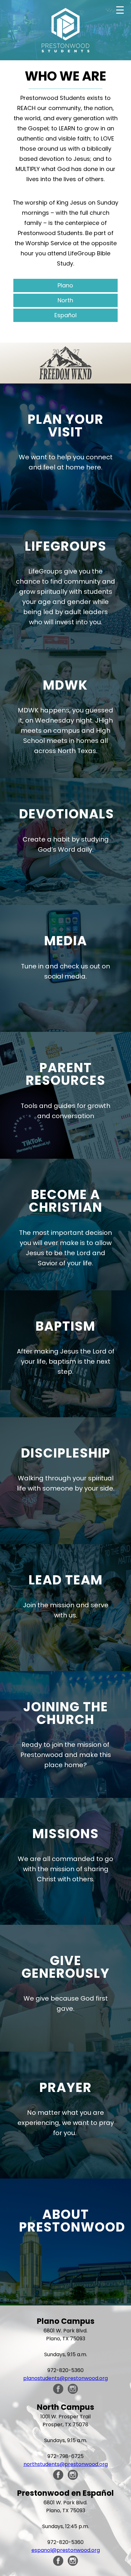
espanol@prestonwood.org (66, 2550)
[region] (65, 363)
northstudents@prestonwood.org (66, 2464)
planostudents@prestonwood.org (65, 2378)
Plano (65, 285)
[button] (65, 363)
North (65, 300)
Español (65, 315)
